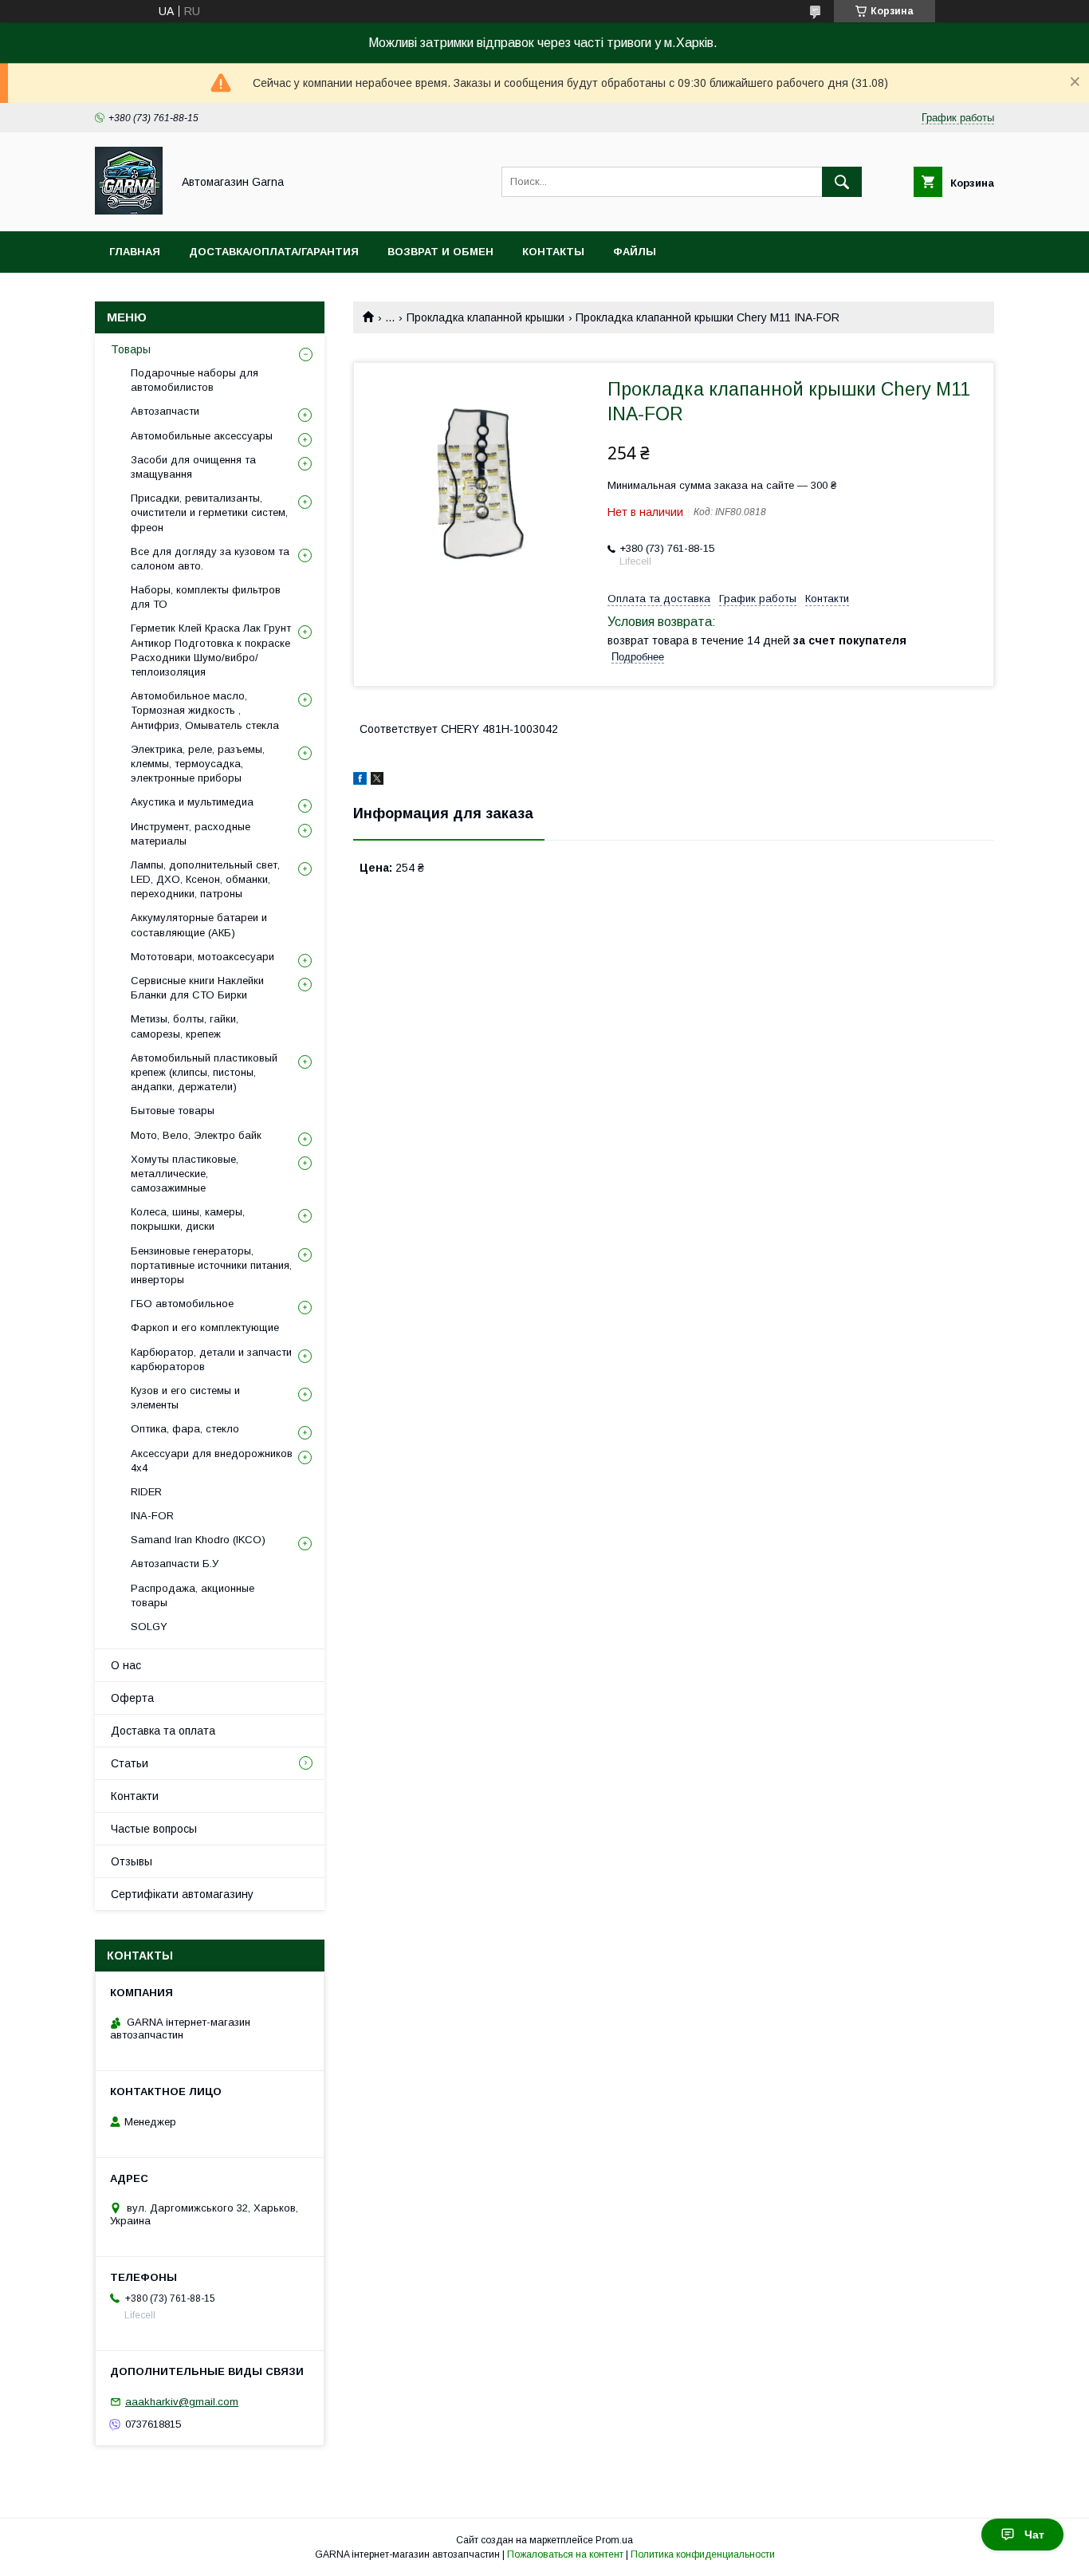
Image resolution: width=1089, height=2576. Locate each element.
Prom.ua (614, 2540)
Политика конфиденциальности (703, 2554)
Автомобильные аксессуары (202, 436)
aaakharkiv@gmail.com (182, 2402)
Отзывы (132, 1861)
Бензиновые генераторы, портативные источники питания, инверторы (211, 1265)
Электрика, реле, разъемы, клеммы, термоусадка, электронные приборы (198, 764)
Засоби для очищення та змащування (193, 467)
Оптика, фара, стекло (185, 1429)
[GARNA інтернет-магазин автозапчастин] (129, 211)
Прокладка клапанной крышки (486, 317)
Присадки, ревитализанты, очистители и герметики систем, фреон (209, 512)
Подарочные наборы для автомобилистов (195, 380)
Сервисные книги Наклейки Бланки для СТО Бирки (197, 988)
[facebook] (360, 781)
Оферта (132, 1698)
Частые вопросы (154, 1829)
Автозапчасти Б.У (175, 1564)
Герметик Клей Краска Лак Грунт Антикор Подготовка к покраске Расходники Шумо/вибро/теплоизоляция (211, 650)
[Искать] (842, 182)
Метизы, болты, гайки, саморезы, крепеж (185, 1026)
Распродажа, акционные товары (193, 1595)
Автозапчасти (165, 411)
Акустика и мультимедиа (192, 802)
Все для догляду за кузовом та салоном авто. (210, 559)
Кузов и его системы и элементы (185, 1398)
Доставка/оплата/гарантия (274, 252)
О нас (126, 1665)
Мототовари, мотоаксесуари (202, 957)
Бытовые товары (173, 1111)
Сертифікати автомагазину (182, 1894)
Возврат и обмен (440, 252)
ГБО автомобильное (182, 1304)
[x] (377, 781)
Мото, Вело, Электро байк (196, 1135)
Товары (131, 349)
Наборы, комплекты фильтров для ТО (206, 597)
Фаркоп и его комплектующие (205, 1327)
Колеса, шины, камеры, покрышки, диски (188, 1219)
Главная (135, 252)
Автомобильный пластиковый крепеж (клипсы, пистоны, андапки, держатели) (204, 1072)
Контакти (135, 1796)
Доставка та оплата (163, 1731)
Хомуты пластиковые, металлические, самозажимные (185, 1174)
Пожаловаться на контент (565, 2554)
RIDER (146, 1492)
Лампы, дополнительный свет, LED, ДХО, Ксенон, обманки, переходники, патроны (205, 879)
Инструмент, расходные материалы (191, 834)
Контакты (553, 252)
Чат (1034, 2535)
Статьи (130, 1763)
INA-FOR (152, 1516)
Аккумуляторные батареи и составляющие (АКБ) (199, 925)
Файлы (635, 252)
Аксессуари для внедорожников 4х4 (212, 1461)
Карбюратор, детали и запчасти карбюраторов (211, 1359)
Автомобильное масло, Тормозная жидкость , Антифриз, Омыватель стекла (205, 710)
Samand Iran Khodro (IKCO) (198, 1540)
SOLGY (149, 1627)
